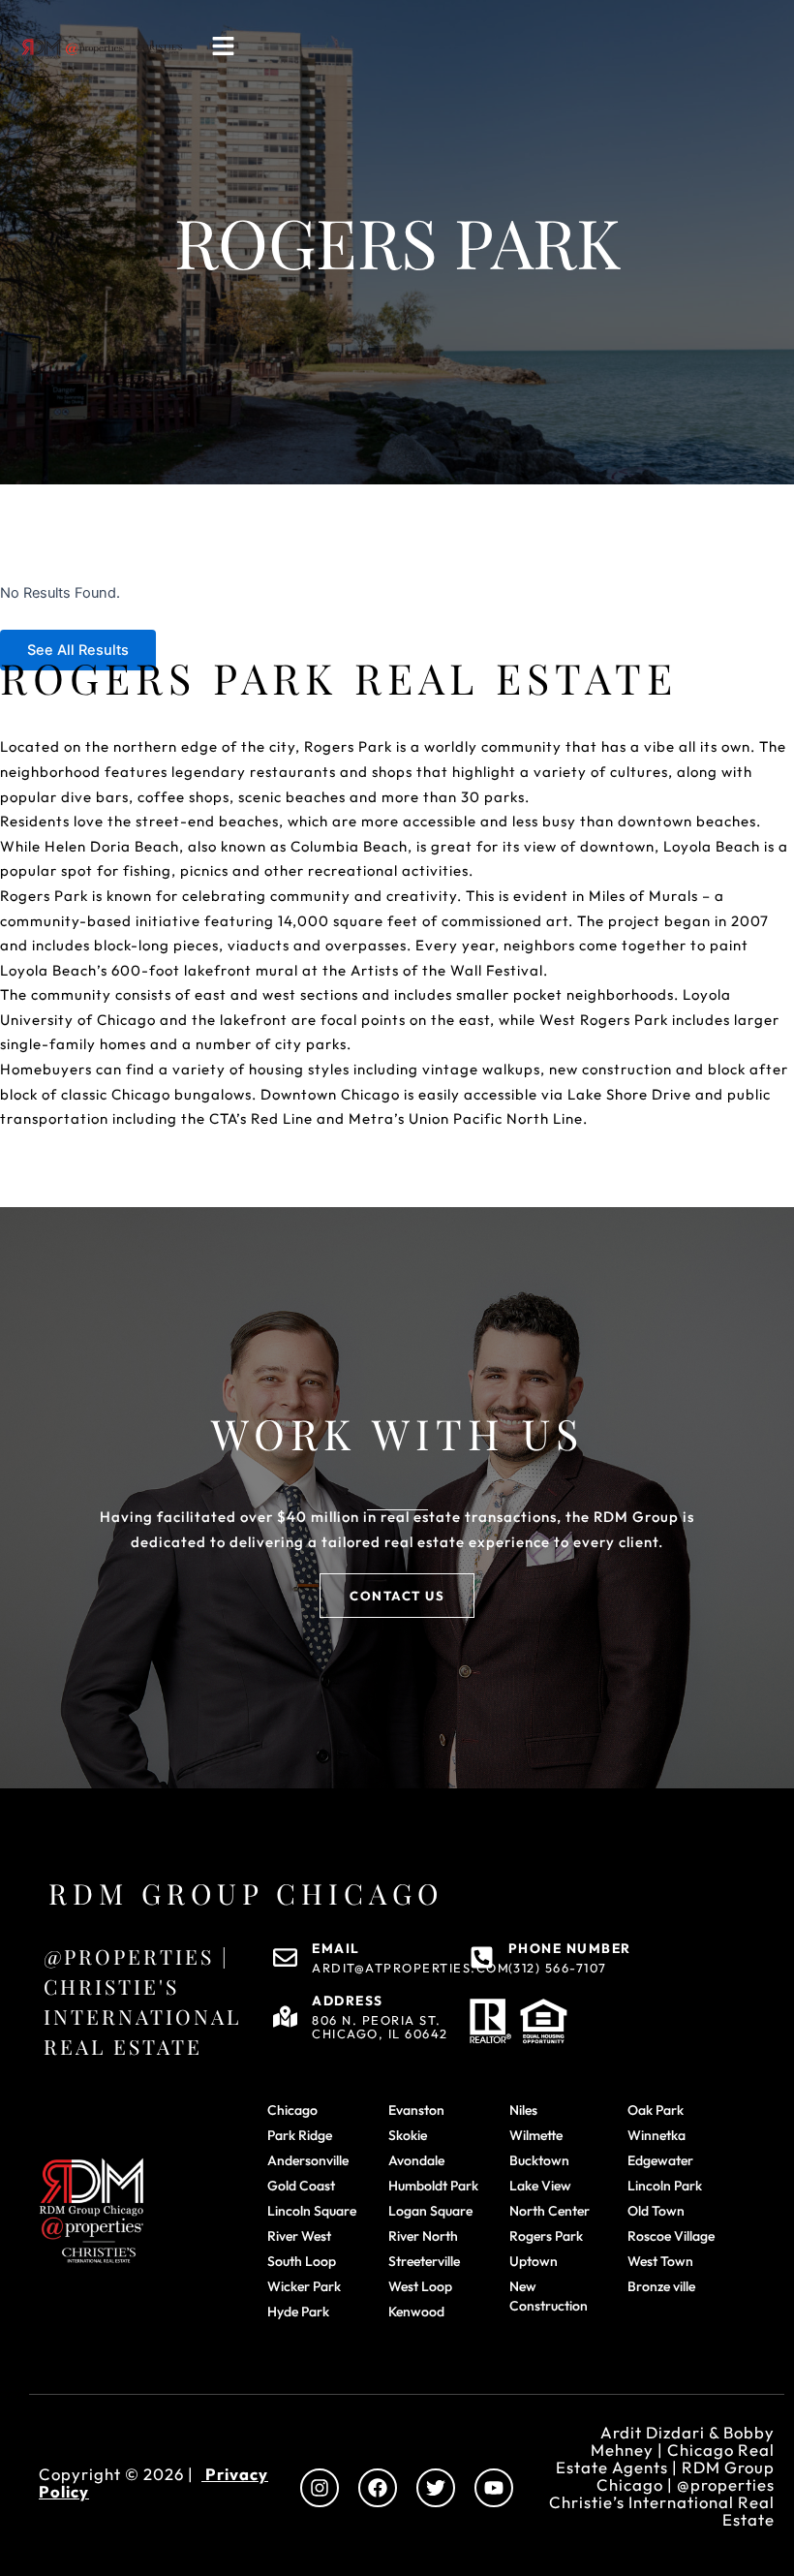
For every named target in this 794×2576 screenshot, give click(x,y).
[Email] (285, 1957)
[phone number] (482, 1957)
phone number (570, 1948)
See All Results (78, 650)
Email (336, 1948)
